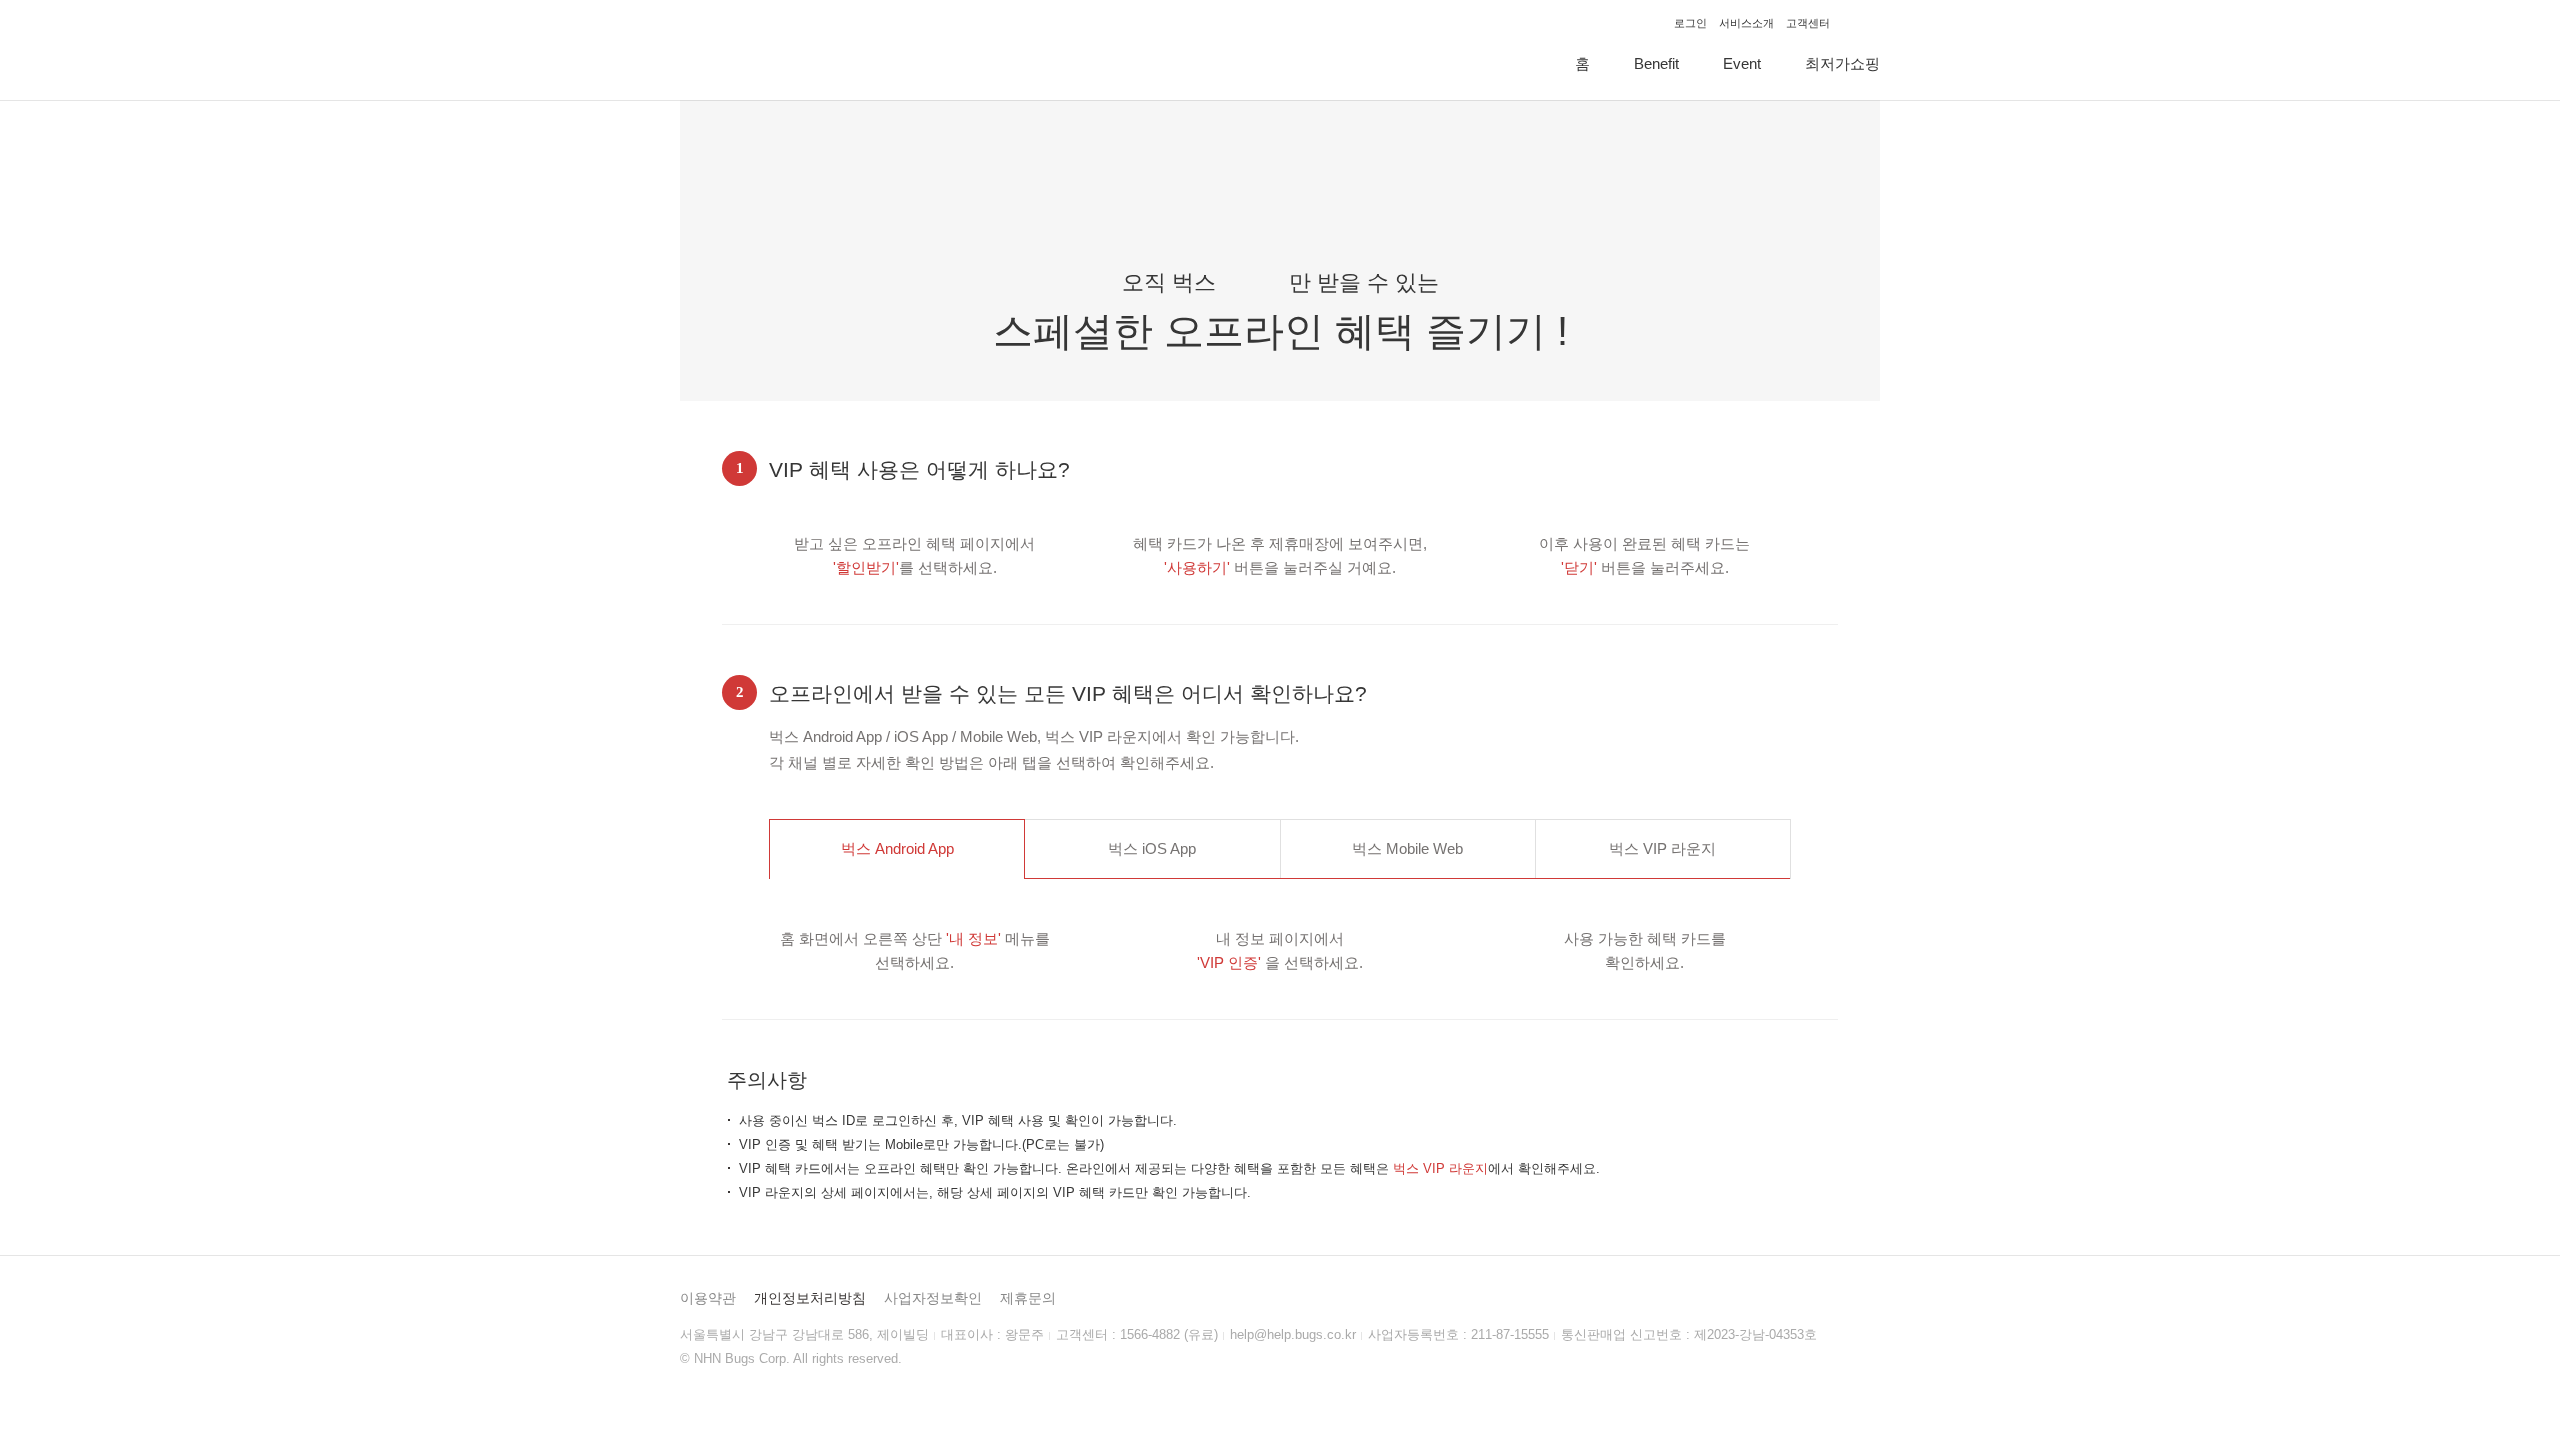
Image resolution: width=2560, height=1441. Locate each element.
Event (1742, 63)
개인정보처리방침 (810, 1298)
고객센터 (1808, 23)
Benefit (1656, 63)
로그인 (1690, 23)
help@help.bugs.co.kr (1293, 1334)
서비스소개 (1746, 23)
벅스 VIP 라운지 (752, 50)
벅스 (897, 848)
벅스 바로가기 (1861, 23)
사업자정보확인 (933, 1298)
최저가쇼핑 (1842, 63)
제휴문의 (1028, 1298)
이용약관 (708, 1298)
